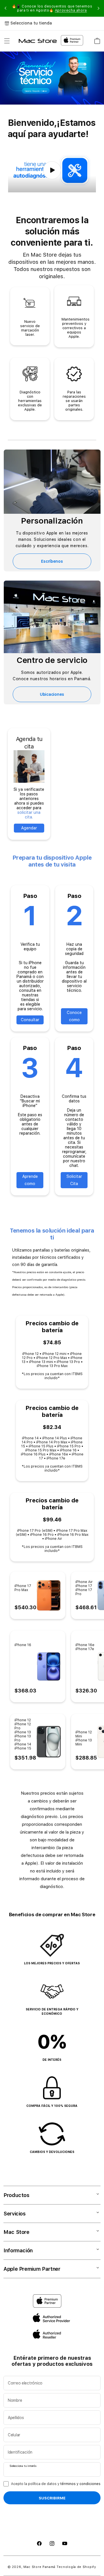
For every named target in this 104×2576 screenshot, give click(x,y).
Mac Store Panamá (39, 2567)
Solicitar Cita (74, 1180)
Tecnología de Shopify (76, 2567)
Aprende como (30, 1180)
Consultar (30, 1020)
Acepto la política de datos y (56, 2484)
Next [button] (99, 8)
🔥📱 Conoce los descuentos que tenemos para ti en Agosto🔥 (52, 8)
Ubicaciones (52, 694)
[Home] (38, 41)
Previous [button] (5, 8)
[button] (7, 41)
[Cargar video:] (52, 170)
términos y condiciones (80, 2484)
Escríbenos (52, 561)
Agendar (29, 828)
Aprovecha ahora (71, 10)
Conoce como (74, 1016)
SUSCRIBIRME (52, 2498)
